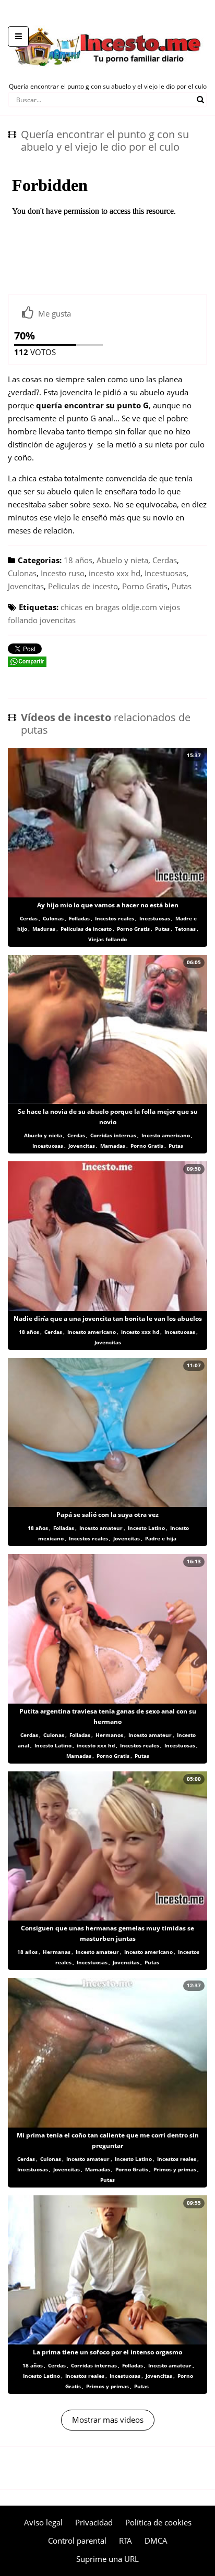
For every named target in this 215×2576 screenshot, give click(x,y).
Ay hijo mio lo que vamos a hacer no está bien (108, 905)
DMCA (156, 2541)
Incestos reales (115, 918)
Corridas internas (113, 1135)
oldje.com (139, 607)
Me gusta (55, 313)
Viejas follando (107, 939)
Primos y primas (175, 2169)
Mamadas (113, 1146)
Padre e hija (161, 1538)
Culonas (22, 573)
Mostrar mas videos (108, 2420)
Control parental (77, 2541)
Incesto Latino (146, 1528)
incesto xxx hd (115, 573)
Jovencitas (26, 586)
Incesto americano (166, 1135)
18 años (78, 560)
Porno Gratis (145, 586)
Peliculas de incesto (83, 586)
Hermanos (109, 1735)
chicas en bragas (90, 607)
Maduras (44, 929)
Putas (182, 586)
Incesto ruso (63, 573)
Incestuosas (165, 573)
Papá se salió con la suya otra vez (107, 1515)
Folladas (79, 918)
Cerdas (165, 560)
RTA (126, 2541)
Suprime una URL (107, 2559)
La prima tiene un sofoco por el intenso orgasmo (107, 2352)
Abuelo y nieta (122, 560)
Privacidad (94, 2522)
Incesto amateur (101, 1528)
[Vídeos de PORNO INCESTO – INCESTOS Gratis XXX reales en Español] (108, 21)
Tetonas (185, 929)
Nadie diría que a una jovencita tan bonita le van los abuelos (108, 1319)
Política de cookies (158, 2522)
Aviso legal (43, 2522)
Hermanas (57, 1952)
